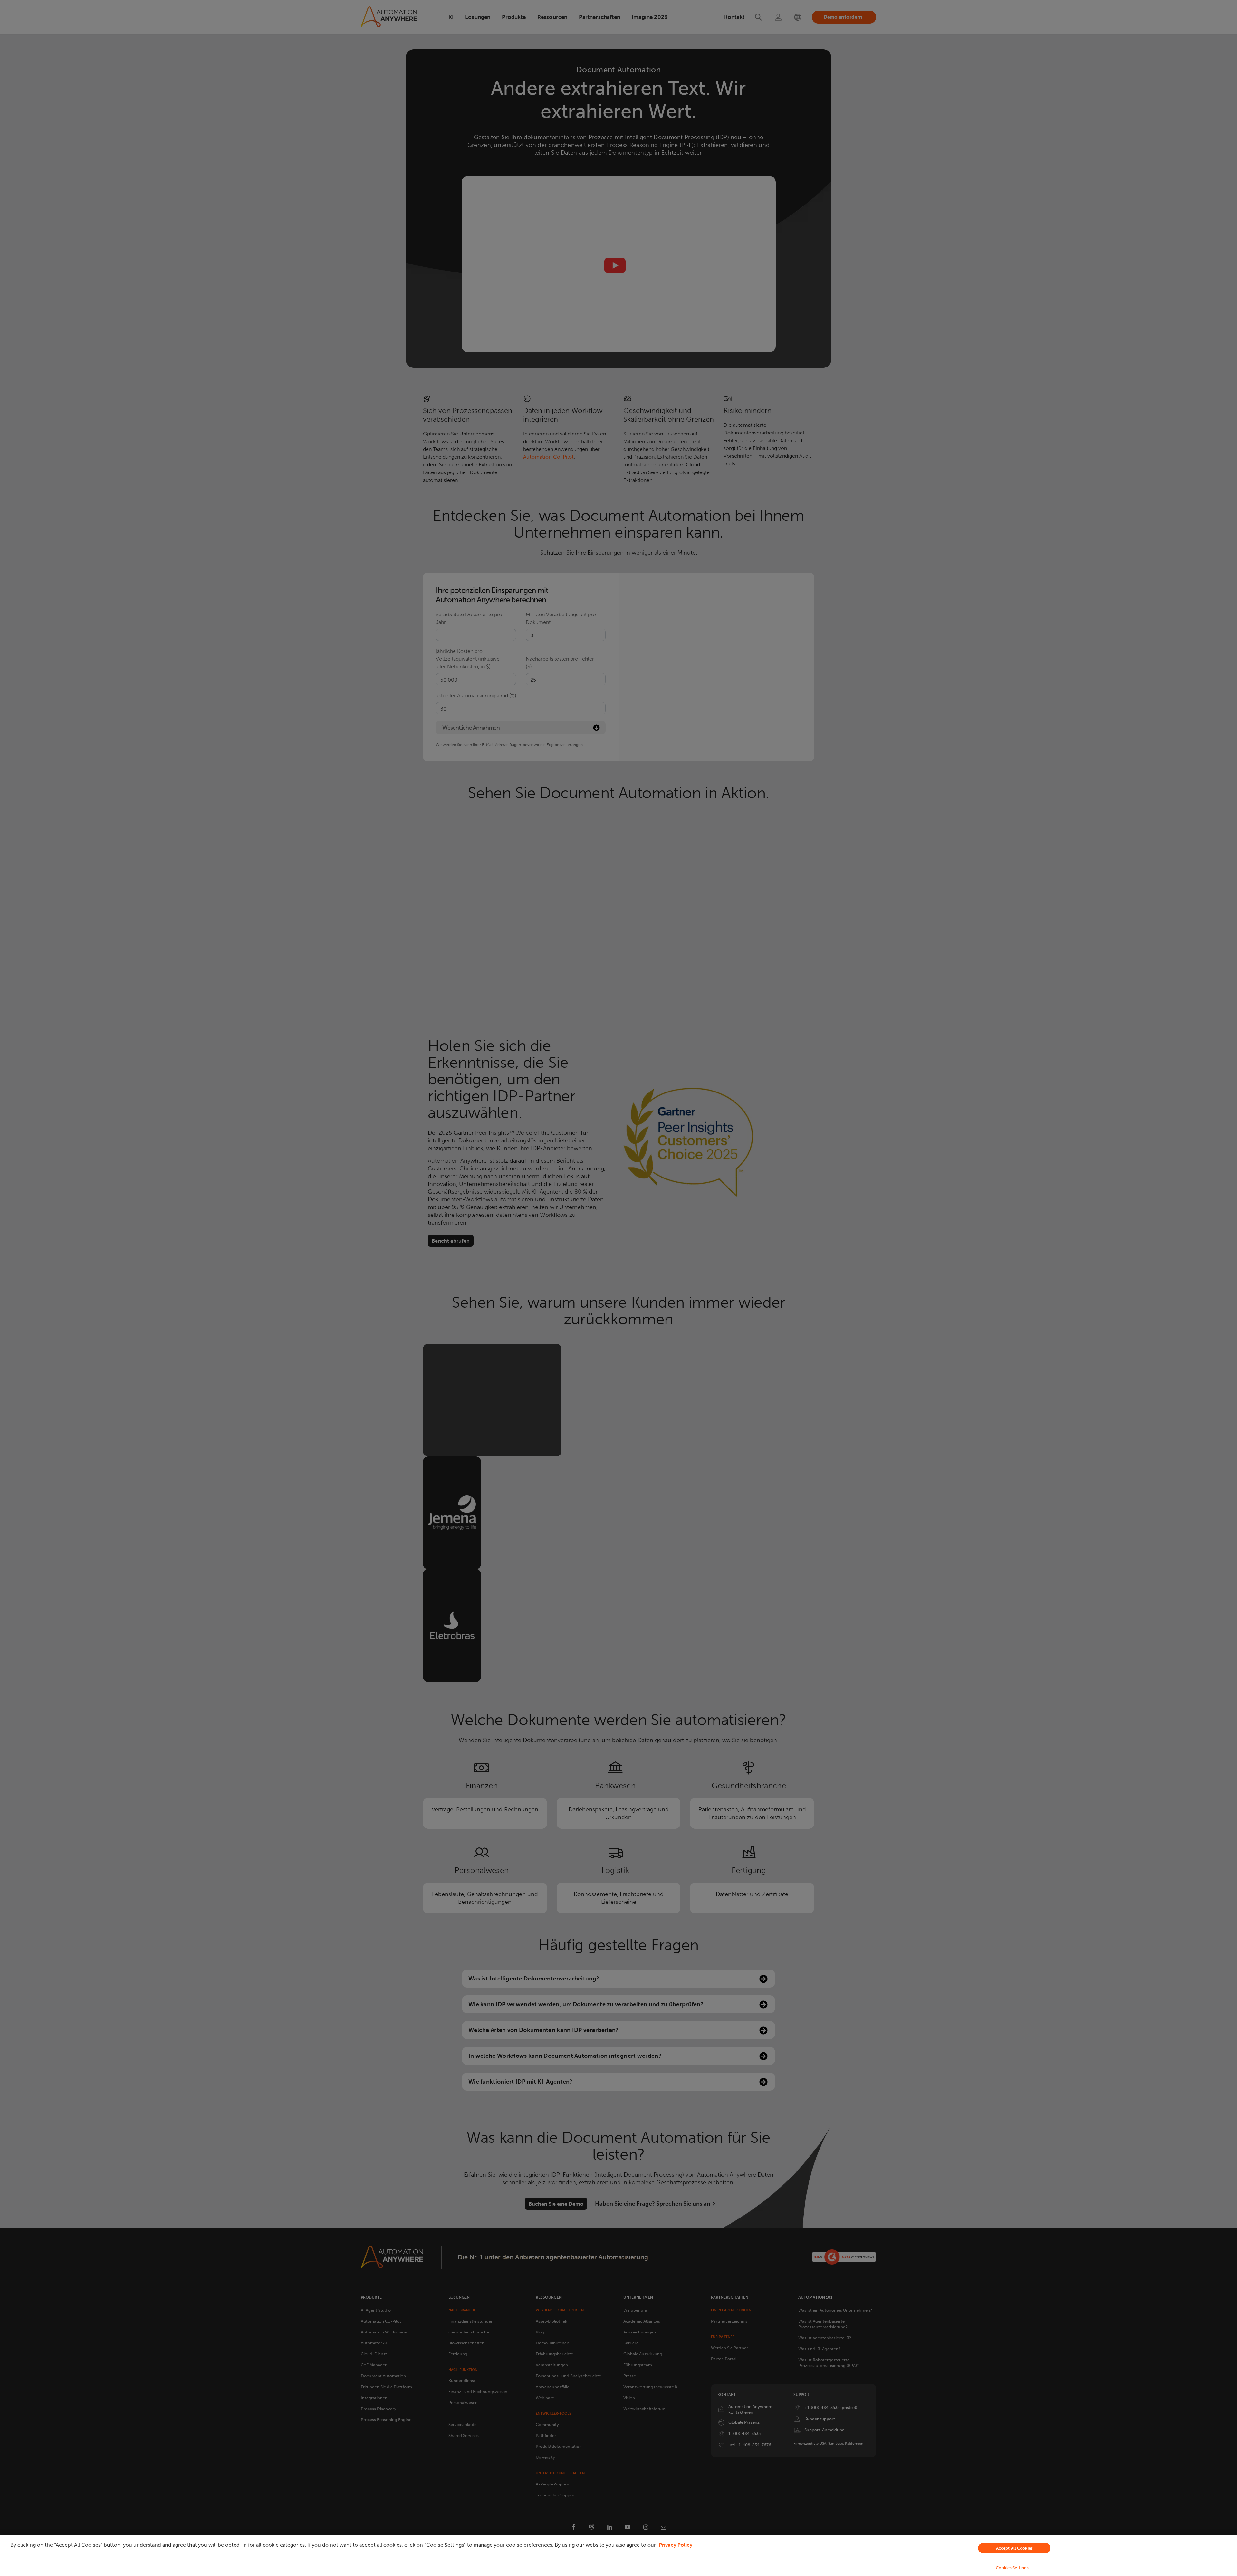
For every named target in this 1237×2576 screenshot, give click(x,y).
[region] (618, 2555)
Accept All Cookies (1014, 2548)
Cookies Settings (1012, 2568)
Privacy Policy (676, 2545)
